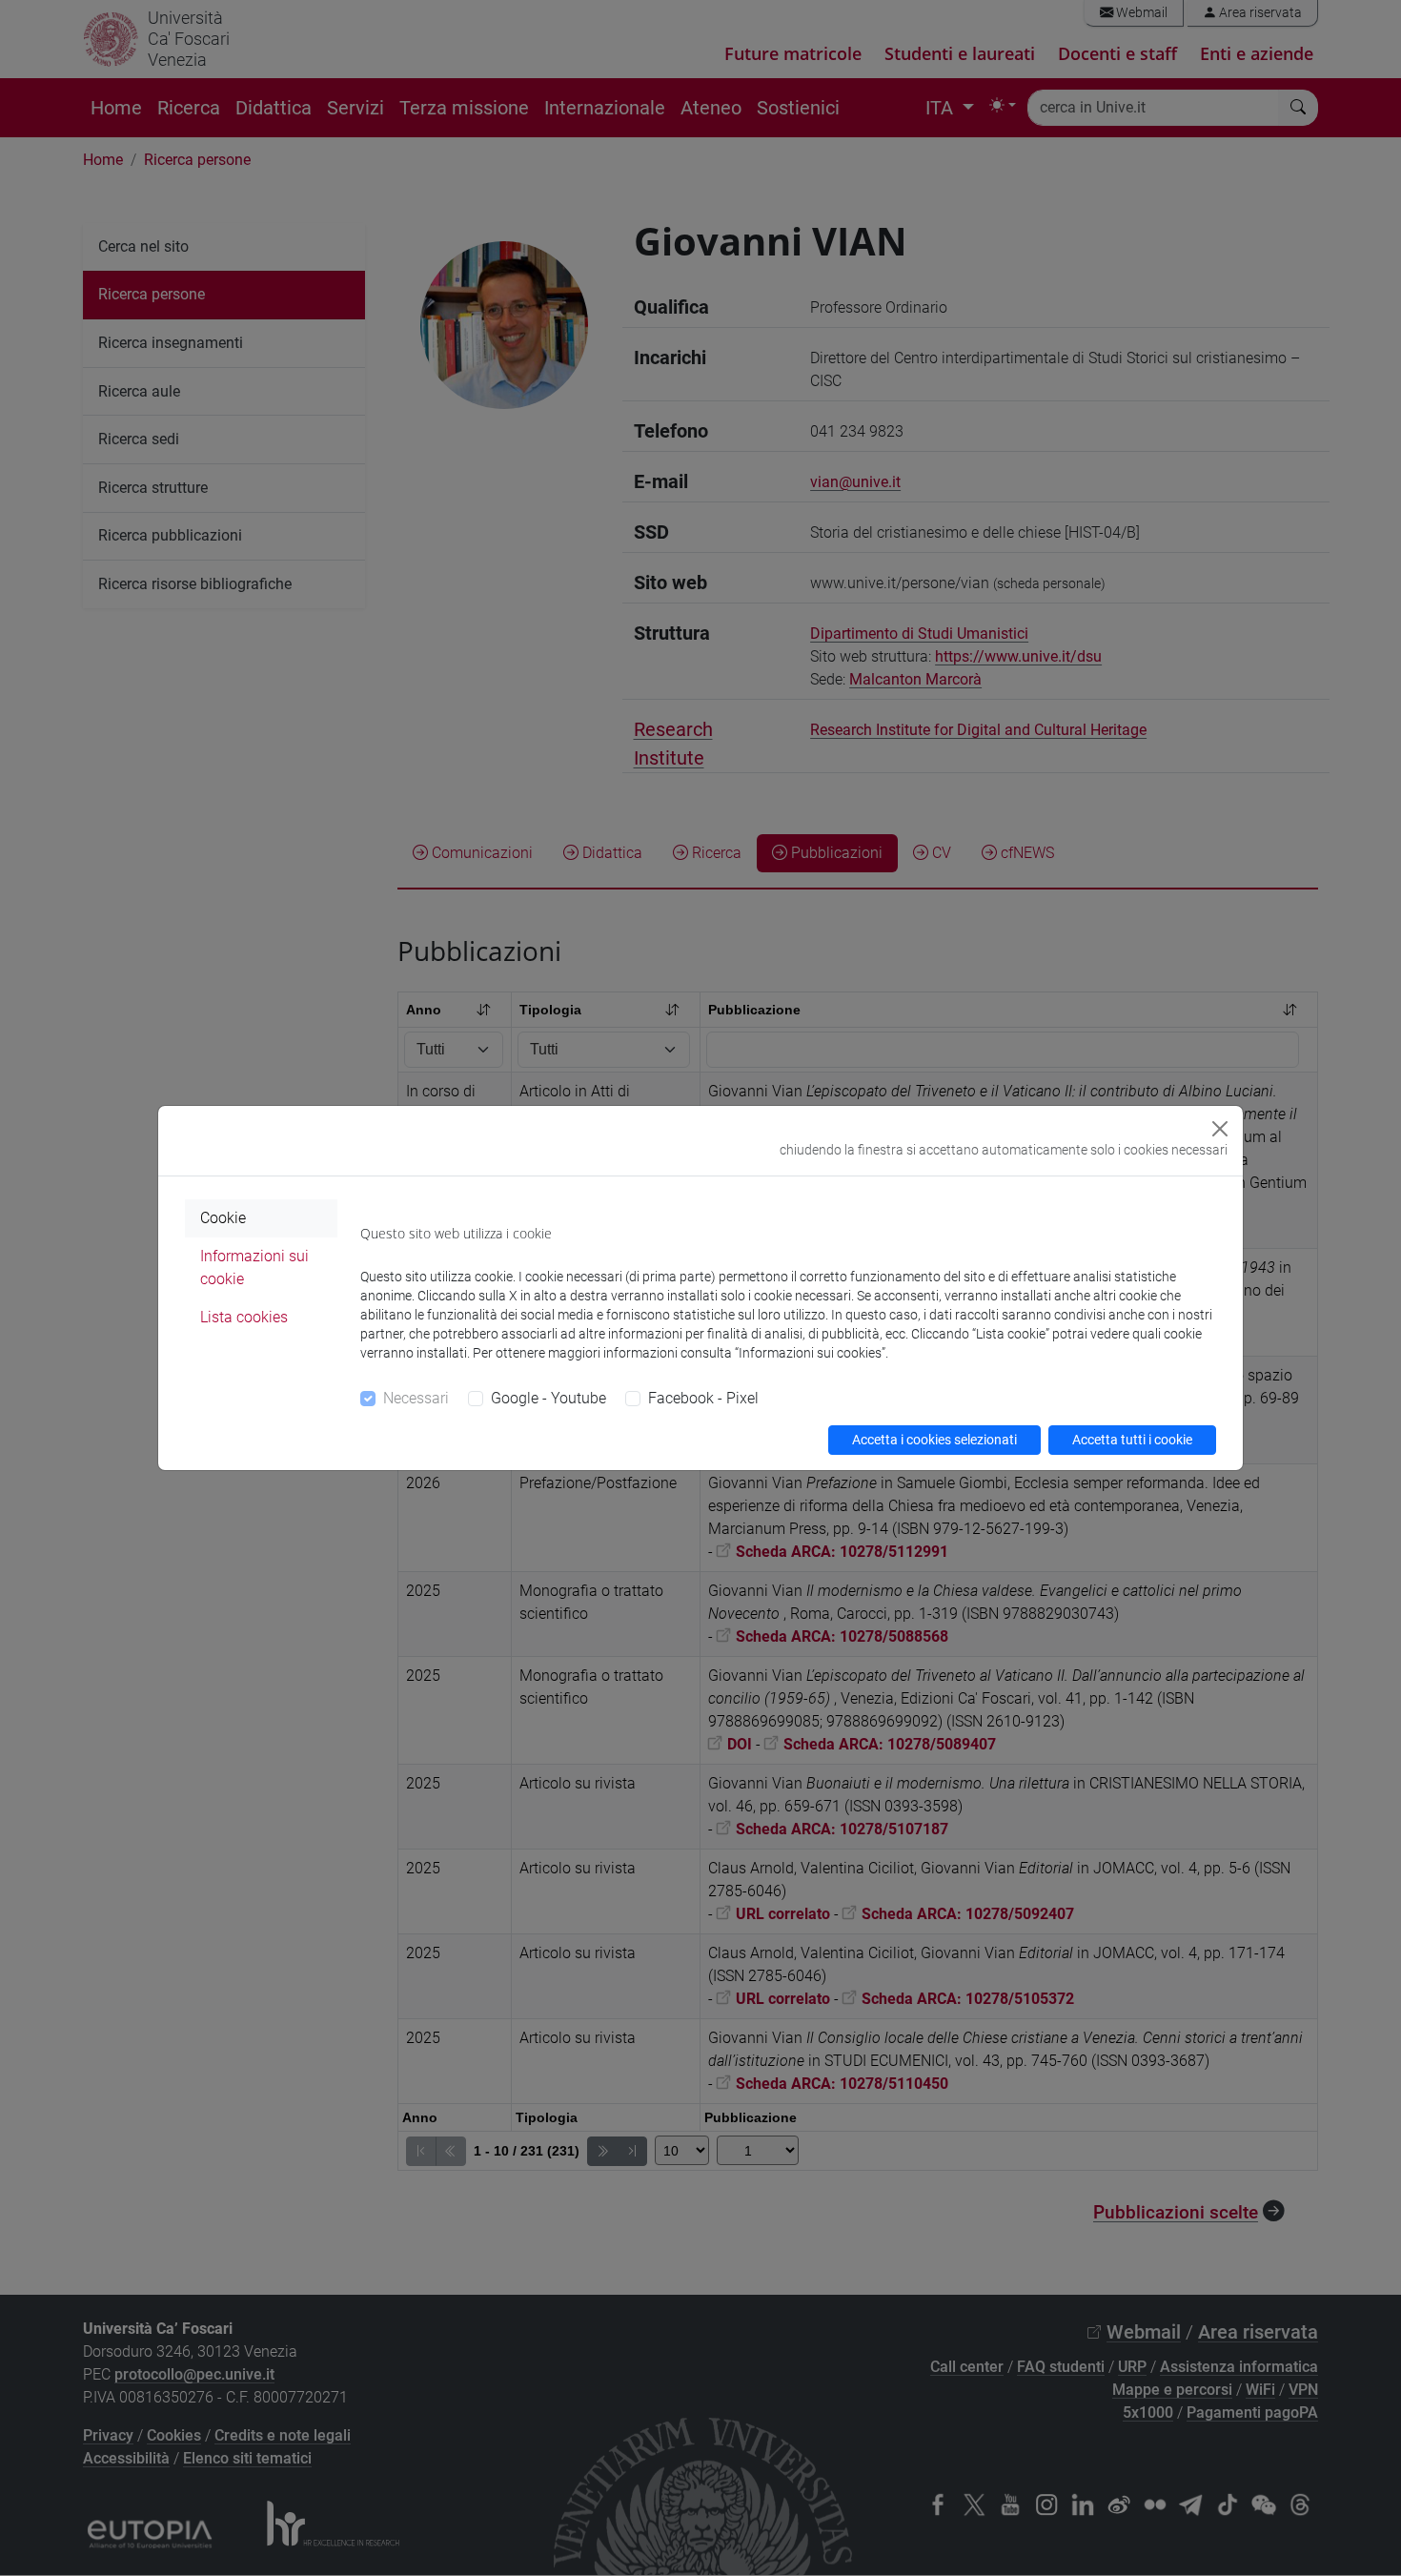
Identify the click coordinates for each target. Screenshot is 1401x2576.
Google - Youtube (548, 1398)
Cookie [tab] (223, 1218)
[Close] (1220, 1129)
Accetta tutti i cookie (1132, 1440)
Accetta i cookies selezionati (934, 1440)
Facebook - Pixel (703, 1398)
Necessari (416, 1398)
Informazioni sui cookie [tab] (254, 1268)
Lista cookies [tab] (244, 1317)
